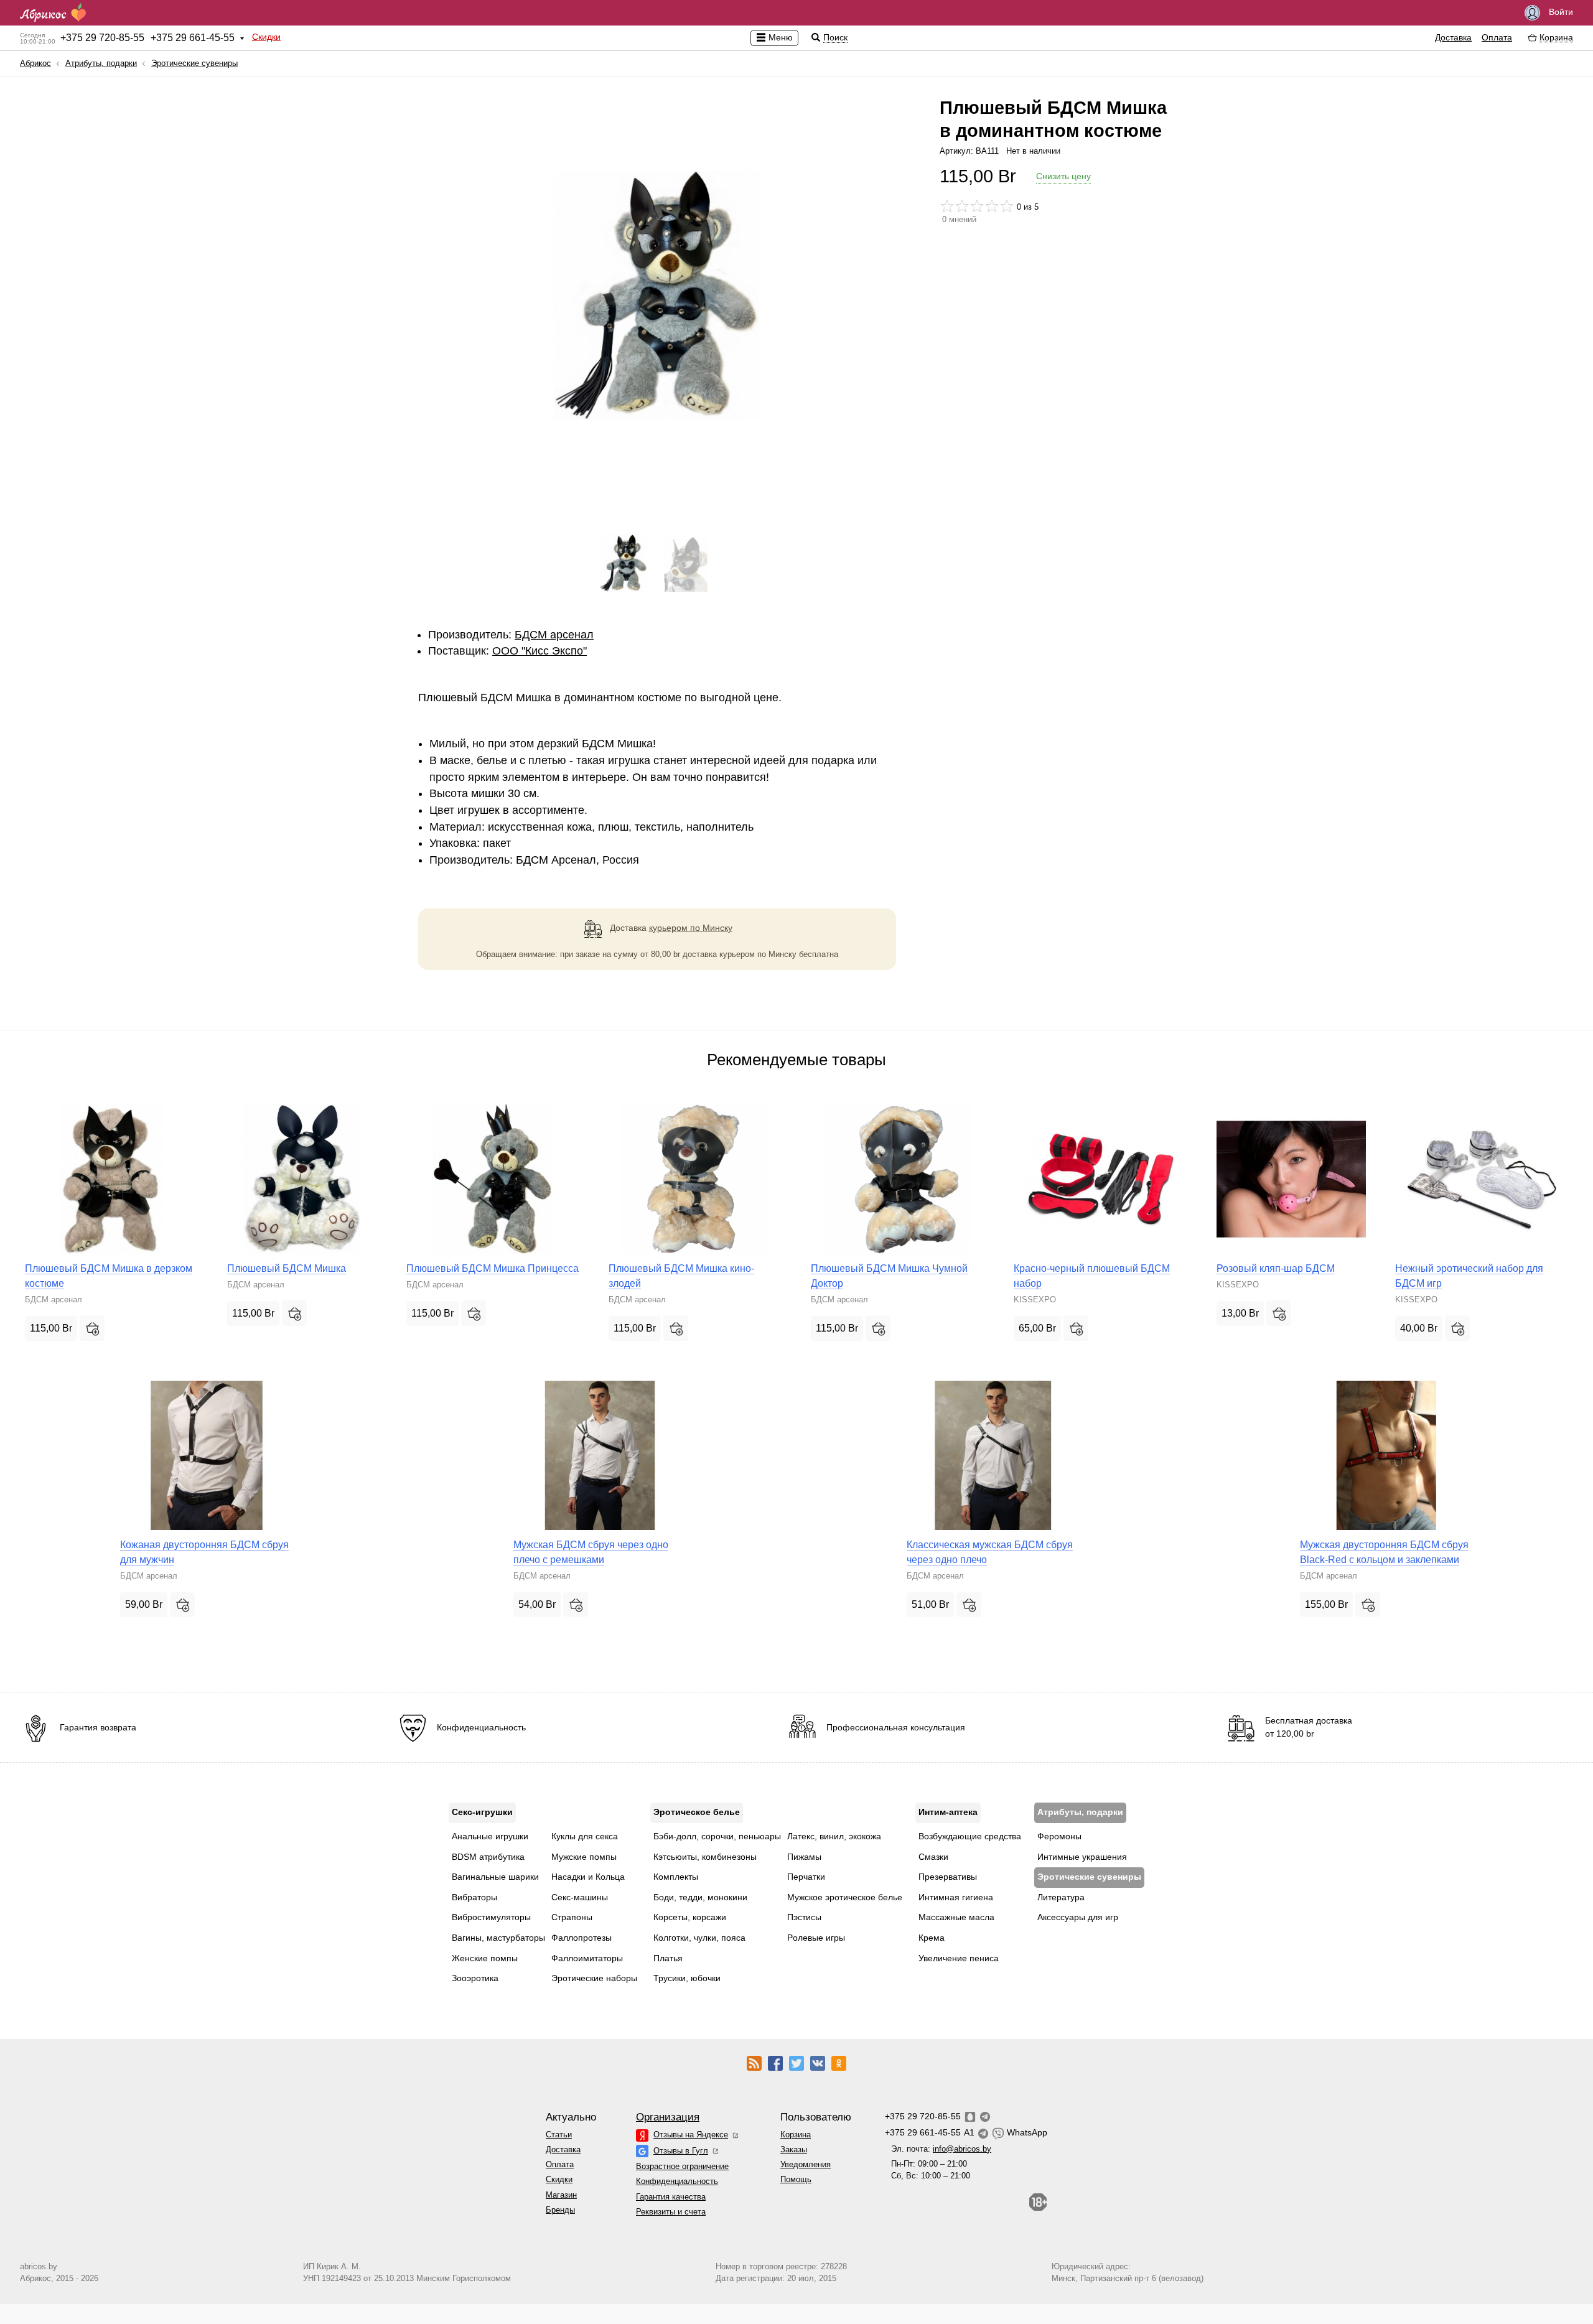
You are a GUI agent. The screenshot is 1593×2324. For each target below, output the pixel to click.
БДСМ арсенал (554, 635)
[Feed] (754, 2062)
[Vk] (818, 2062)
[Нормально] (977, 206)
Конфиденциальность (677, 2181)
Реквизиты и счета (671, 2212)
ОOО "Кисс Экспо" (540, 651)
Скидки (266, 37)
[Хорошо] (992, 206)
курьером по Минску (691, 927)
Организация (668, 2117)
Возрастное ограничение (682, 2166)
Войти (1560, 12)
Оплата (1497, 37)
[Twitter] (796, 2062)
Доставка (1453, 37)
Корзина (796, 2135)
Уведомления (806, 2164)
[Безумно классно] (1007, 206)
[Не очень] (962, 206)
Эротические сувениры (194, 63)
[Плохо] (947, 206)
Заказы (794, 2149)
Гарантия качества (671, 2197)
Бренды (560, 2210)
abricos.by (39, 2266)
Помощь (796, 2179)
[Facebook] (775, 2062)
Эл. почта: (941, 2149)
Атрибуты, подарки (101, 63)
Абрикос (35, 63)
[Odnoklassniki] (839, 2062)
